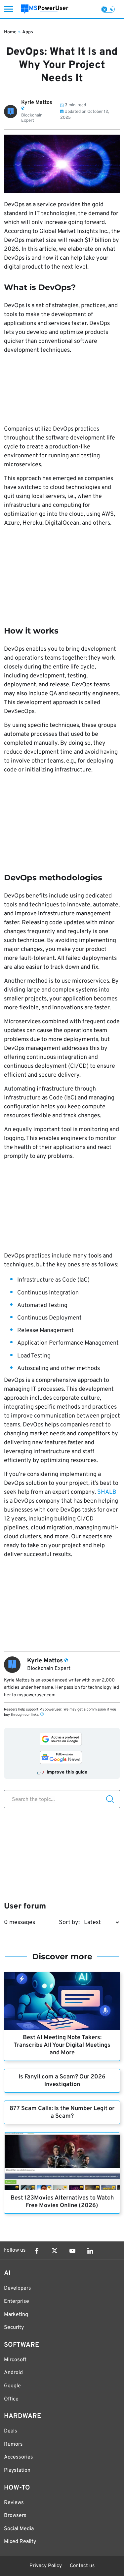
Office (11, 2399)
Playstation (17, 2470)
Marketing (16, 2315)
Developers (18, 2288)
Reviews (14, 2503)
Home (10, 32)
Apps (28, 32)
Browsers (15, 2516)
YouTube (72, 2251)
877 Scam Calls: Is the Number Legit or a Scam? (62, 2112)
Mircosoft (15, 2360)
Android (13, 2373)
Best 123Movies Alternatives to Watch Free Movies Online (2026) (62, 2202)
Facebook (37, 2251)
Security (14, 2328)
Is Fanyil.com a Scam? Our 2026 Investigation (62, 2081)
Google (12, 2386)
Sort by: (69, 1923)
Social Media (19, 2529)
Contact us (82, 2566)
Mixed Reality (20, 2542)
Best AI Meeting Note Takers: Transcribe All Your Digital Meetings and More (62, 2045)
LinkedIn (90, 2251)
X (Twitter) (55, 2251)
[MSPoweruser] (45, 9)
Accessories (19, 2457)
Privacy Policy (46, 2566)
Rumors (13, 2444)
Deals (11, 2431)
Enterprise (17, 2301)
